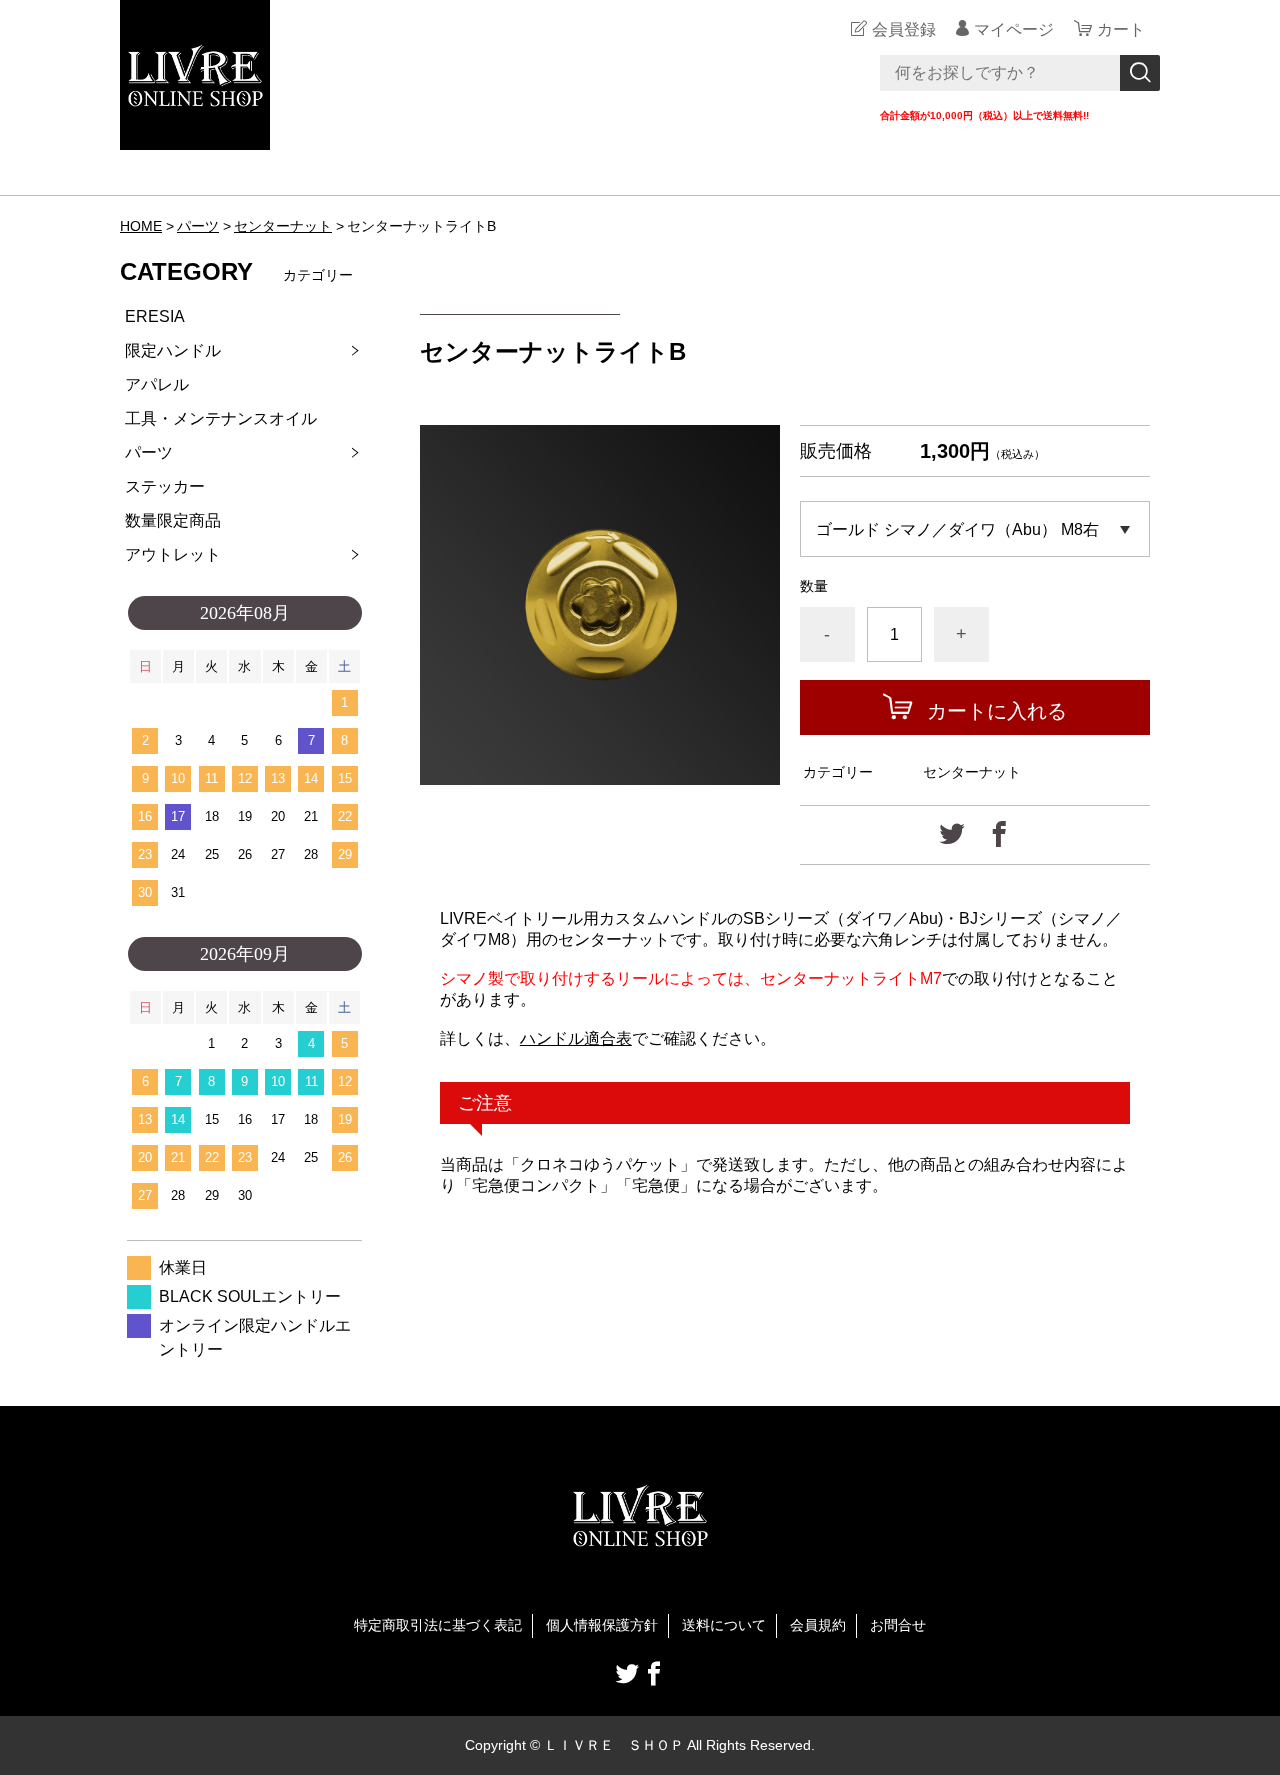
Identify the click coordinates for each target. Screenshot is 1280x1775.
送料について (724, 1625)
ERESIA (155, 316)
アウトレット (173, 554)
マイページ (1014, 29)
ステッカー (165, 486)
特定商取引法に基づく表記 (438, 1625)
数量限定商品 (173, 520)
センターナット (283, 226)
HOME (141, 226)
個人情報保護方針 (602, 1625)
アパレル (157, 384)
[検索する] (1140, 73)
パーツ (198, 226)
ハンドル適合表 (576, 1038)
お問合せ (898, 1625)
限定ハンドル (173, 350)
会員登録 (904, 29)
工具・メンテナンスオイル (221, 418)
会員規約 (818, 1625)
